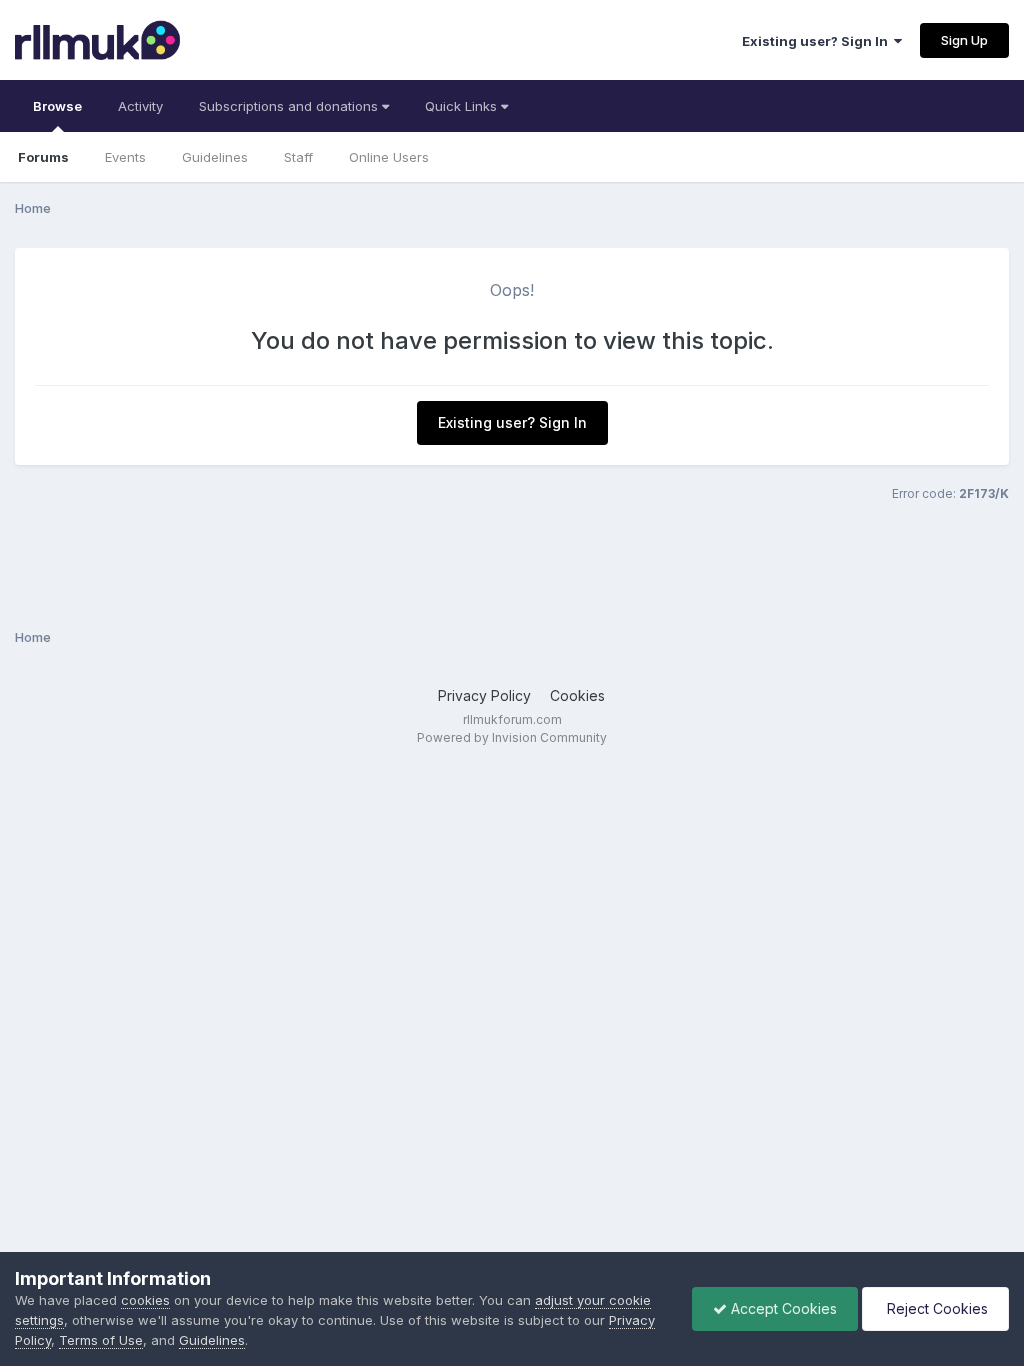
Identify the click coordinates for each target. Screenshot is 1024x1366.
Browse (57, 106)
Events (125, 157)
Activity (140, 106)
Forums (43, 157)
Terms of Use (101, 1340)
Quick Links (463, 106)
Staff (298, 157)
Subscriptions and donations (290, 106)
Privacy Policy (484, 695)
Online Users (389, 157)
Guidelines (215, 157)
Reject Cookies (935, 1308)
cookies (145, 1300)
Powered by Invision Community (512, 737)
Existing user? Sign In (818, 41)
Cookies (577, 695)
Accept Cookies (782, 1308)
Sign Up (964, 40)
